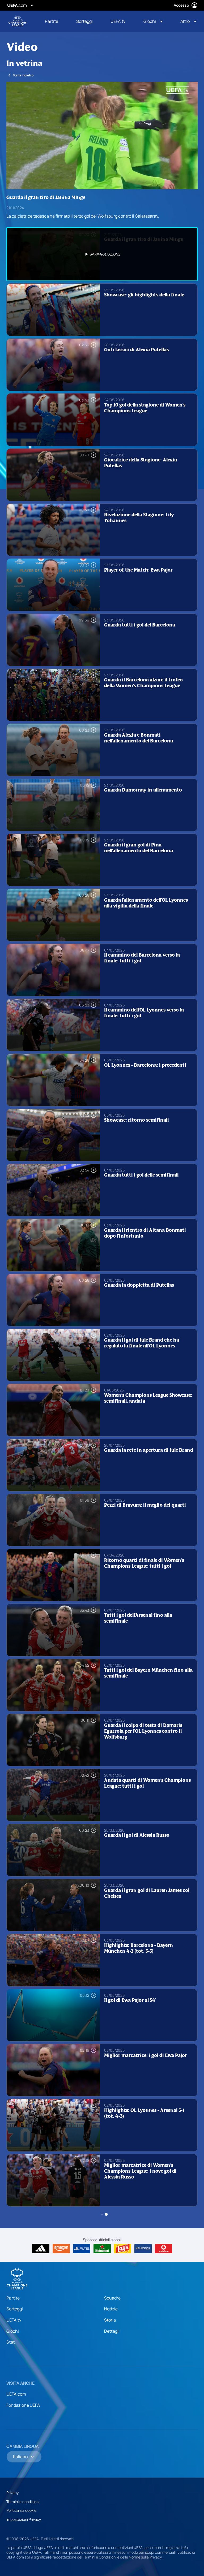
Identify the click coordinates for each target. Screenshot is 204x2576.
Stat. (11, 2342)
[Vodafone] (163, 2249)
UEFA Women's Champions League (18, 21)
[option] (102, 254)
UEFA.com (16, 2394)
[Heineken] (102, 2249)
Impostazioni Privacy (24, 2519)
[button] (153, 21)
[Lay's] (123, 2249)
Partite (13, 2298)
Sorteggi (15, 2309)
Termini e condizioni (23, 2502)
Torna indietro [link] (23, 75)
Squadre (112, 2298)
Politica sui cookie (21, 2510)
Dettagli (112, 2331)
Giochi (13, 2331)
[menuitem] (54, 21)
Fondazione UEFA (23, 2405)
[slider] (102, 175)
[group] (39, 183)
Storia (110, 2320)
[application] (102, 135)
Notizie (111, 2309)
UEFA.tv (14, 2320)
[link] (52, 21)
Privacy (12, 2493)
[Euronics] (143, 2249)
